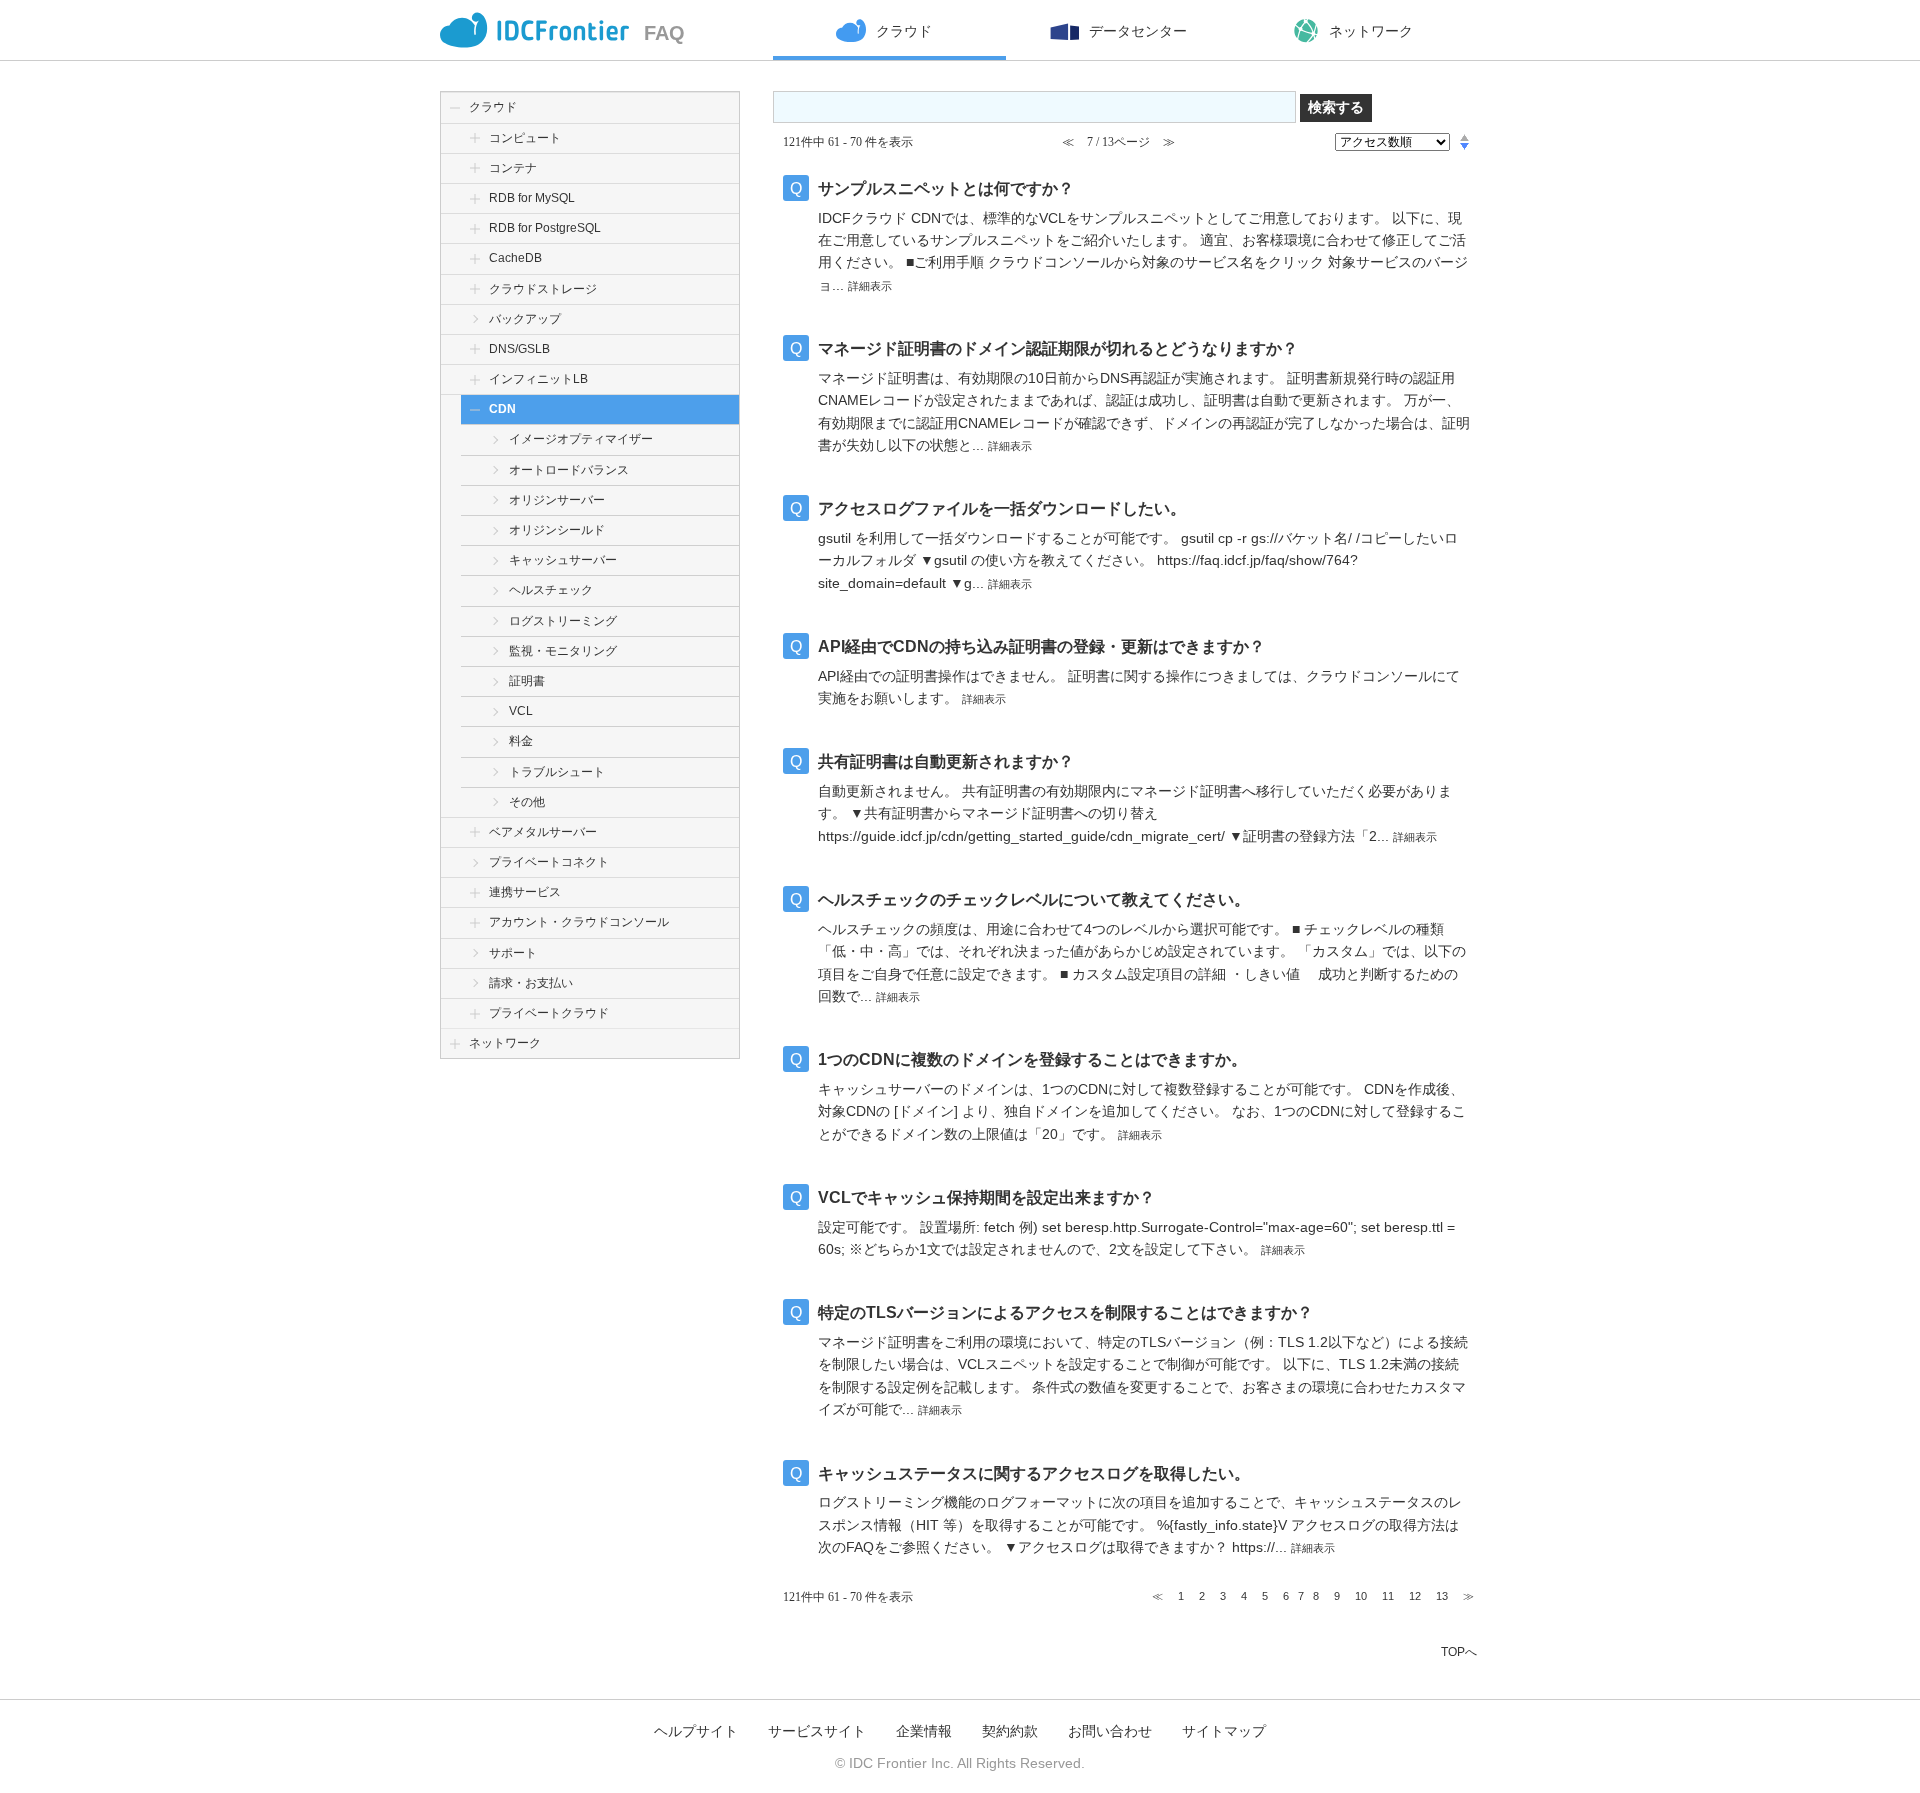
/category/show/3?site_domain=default (455, 107)
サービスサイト (817, 1731)
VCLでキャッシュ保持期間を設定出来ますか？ (986, 1197)
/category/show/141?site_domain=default (475, 228)
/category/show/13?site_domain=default (475, 409)
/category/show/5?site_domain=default (455, 1043)
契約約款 (1010, 1731)
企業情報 (924, 1731)
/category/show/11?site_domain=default (475, 349)
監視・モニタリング (563, 651)
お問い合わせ (1110, 1731)
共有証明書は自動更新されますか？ (946, 761)
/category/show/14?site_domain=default (475, 832)
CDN (502, 409)
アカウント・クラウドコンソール (579, 922)
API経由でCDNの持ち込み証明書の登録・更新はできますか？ (1041, 646)
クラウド (493, 107)
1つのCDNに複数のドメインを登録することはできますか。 (1032, 1059)
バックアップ (525, 319)
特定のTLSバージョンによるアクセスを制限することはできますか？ (1065, 1312)
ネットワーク (505, 1043)
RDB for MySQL (532, 198)
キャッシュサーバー (563, 560)
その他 (527, 802)
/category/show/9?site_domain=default (475, 258)
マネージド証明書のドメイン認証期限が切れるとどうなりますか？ (1058, 348)
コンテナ (513, 168)
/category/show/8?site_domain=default (475, 198)
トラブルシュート (557, 772)
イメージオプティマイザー (581, 439)
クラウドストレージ (543, 289)
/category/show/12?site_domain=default (475, 379)
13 (1442, 1596)
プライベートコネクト (549, 862)
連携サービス (525, 892)
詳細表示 (870, 286)
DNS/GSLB (519, 349)
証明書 (527, 681)
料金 (521, 741)
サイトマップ (1224, 1731)
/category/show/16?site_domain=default (475, 892)
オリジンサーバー (557, 500)
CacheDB (515, 258)
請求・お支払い (531, 983)
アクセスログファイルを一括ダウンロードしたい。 (1002, 508)
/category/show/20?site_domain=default (475, 1013)
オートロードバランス (569, 470)
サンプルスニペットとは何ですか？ (946, 188)
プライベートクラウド (549, 1013)
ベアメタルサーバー (543, 832)
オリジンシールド (557, 530)
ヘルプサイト (696, 1731)
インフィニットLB (538, 379)
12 (1415, 1596)
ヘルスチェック (551, 590)
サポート (513, 953)
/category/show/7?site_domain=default (475, 168)
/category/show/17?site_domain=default (475, 922)
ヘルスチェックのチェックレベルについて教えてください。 (1034, 899)
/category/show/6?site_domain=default (475, 138)
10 (1361, 1596)
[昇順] (1464, 137)
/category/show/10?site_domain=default (475, 289)
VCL (521, 711)
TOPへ (1459, 1652)
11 (1388, 1596)
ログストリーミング (563, 621)
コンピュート (525, 138)
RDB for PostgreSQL (545, 228)
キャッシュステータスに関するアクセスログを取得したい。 (1034, 1473)
